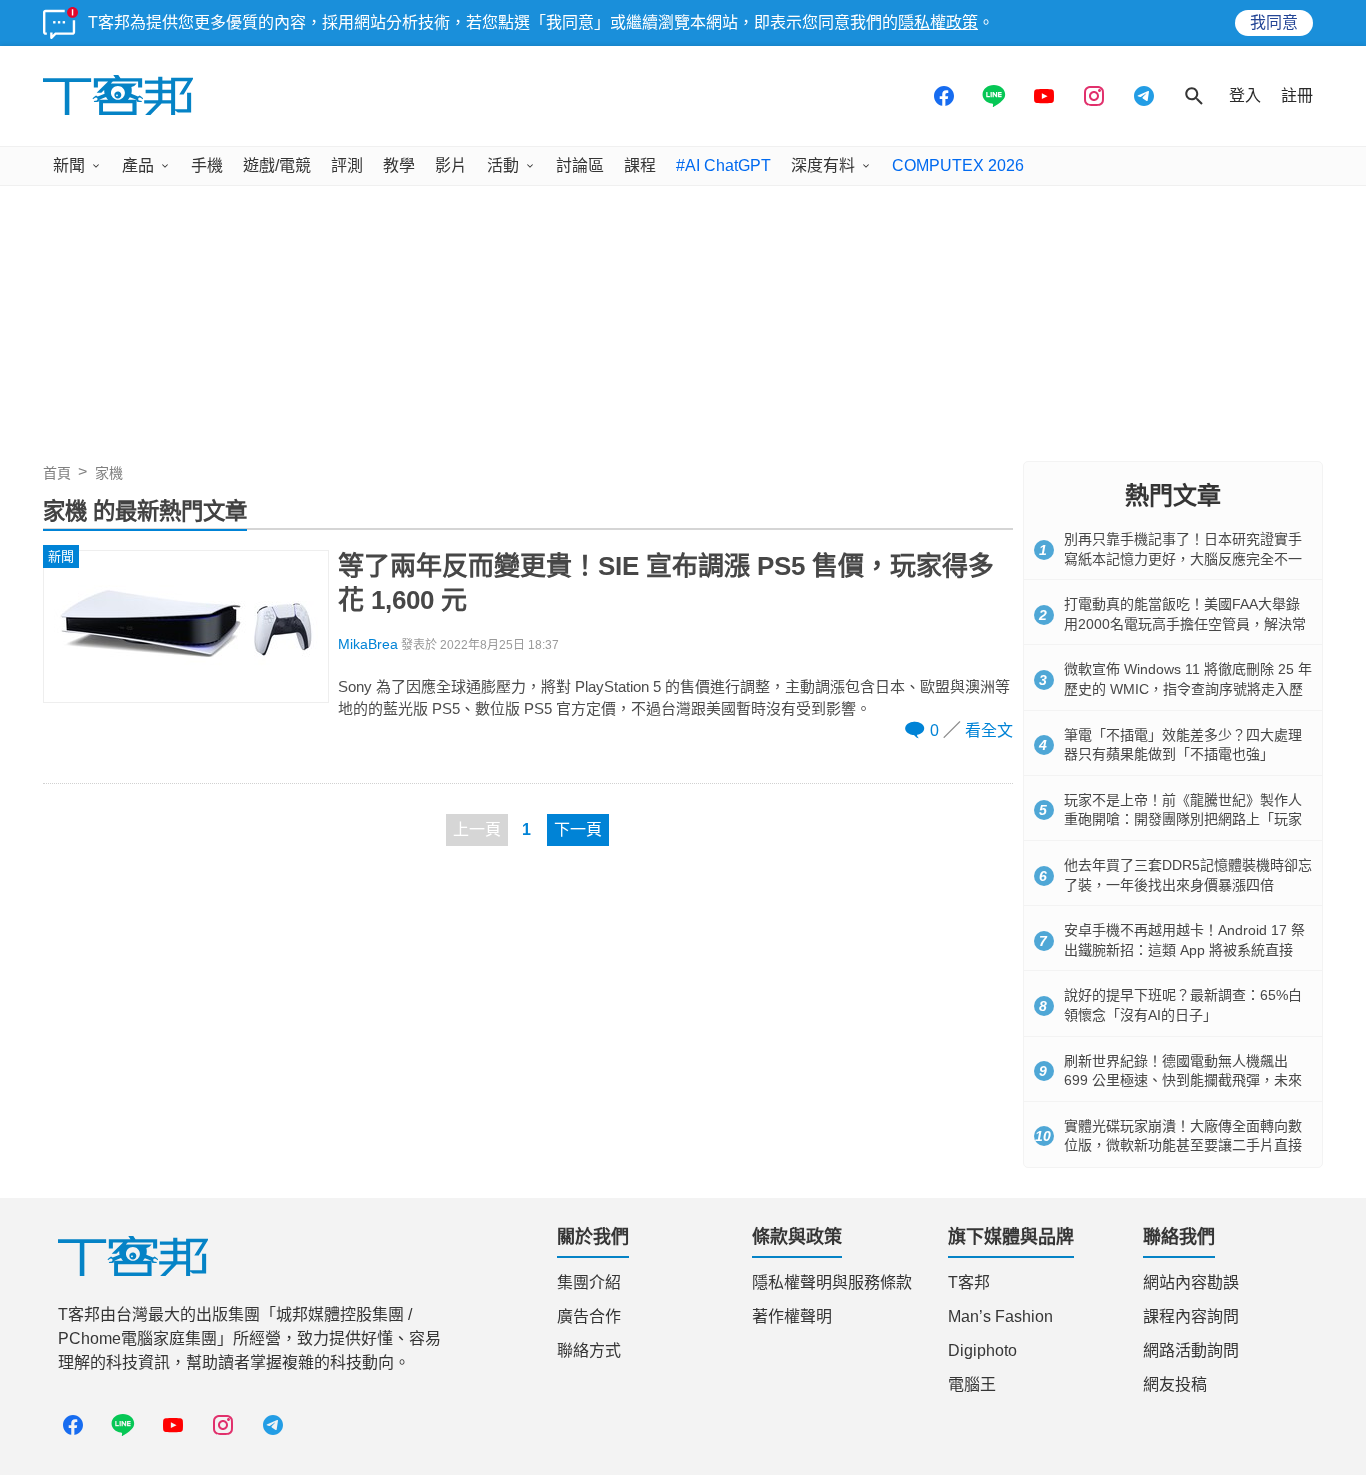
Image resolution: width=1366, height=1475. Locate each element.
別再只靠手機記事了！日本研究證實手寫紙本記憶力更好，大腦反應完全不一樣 (1183, 558)
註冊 (1297, 95)
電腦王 (972, 1384)
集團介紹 (589, 1282)
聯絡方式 (589, 1350)
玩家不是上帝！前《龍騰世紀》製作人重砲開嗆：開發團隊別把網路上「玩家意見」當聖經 (1183, 819)
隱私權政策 (938, 22)
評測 (347, 165)
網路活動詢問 (1191, 1350)
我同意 (1274, 22)
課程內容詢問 (1191, 1316)
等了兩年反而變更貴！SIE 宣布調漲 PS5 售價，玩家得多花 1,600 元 (666, 583)
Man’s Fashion (1000, 1316)
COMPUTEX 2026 (958, 165)
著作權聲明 (792, 1316)
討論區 (580, 165)
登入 (1245, 95)
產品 (138, 165)
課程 (640, 165)
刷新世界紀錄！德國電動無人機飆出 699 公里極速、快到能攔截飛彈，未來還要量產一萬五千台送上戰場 (1183, 1080)
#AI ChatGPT (723, 165)
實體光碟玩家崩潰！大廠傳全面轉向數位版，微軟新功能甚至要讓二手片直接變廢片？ (1183, 1145)
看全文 (989, 730)
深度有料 (823, 165)
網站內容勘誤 (1191, 1282)
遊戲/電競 (277, 165)
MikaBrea (368, 644)
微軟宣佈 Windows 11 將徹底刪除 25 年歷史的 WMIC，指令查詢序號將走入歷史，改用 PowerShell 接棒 (1188, 688)
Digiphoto (982, 1350)
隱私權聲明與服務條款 (832, 1282)
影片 (451, 165)
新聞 (69, 165)
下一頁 (578, 829)
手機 (207, 165)
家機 (109, 473)
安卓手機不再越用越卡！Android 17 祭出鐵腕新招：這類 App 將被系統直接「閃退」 (1184, 949)
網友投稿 (1175, 1384)
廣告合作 (589, 1316)
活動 (503, 165)
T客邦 (969, 1282)
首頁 (57, 473)
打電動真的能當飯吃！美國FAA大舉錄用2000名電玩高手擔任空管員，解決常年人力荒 (1185, 623)
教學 (399, 165)
